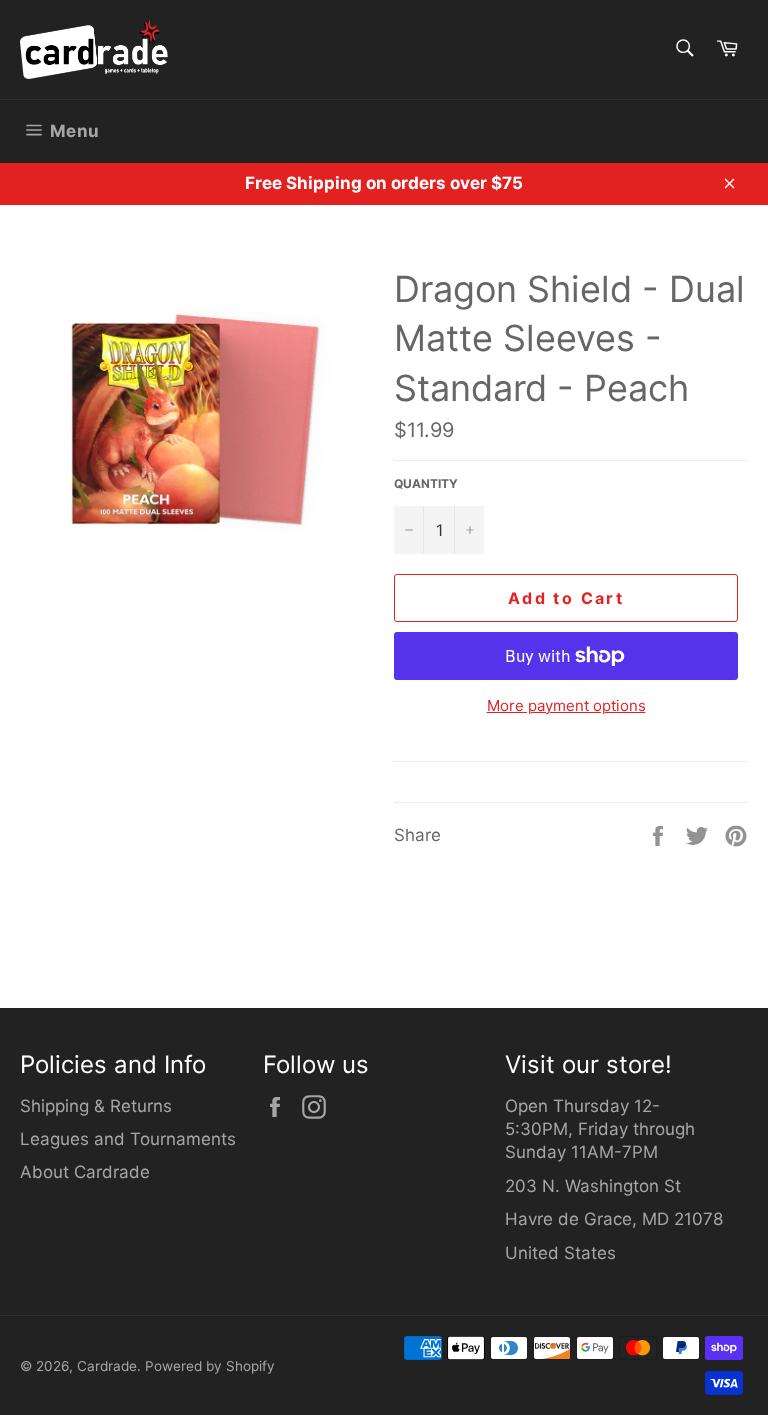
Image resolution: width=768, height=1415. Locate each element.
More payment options (566, 705)
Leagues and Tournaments (128, 1139)
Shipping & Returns (96, 1106)
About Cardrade (85, 1172)
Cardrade (107, 1366)
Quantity (426, 483)
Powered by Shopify (210, 1366)
